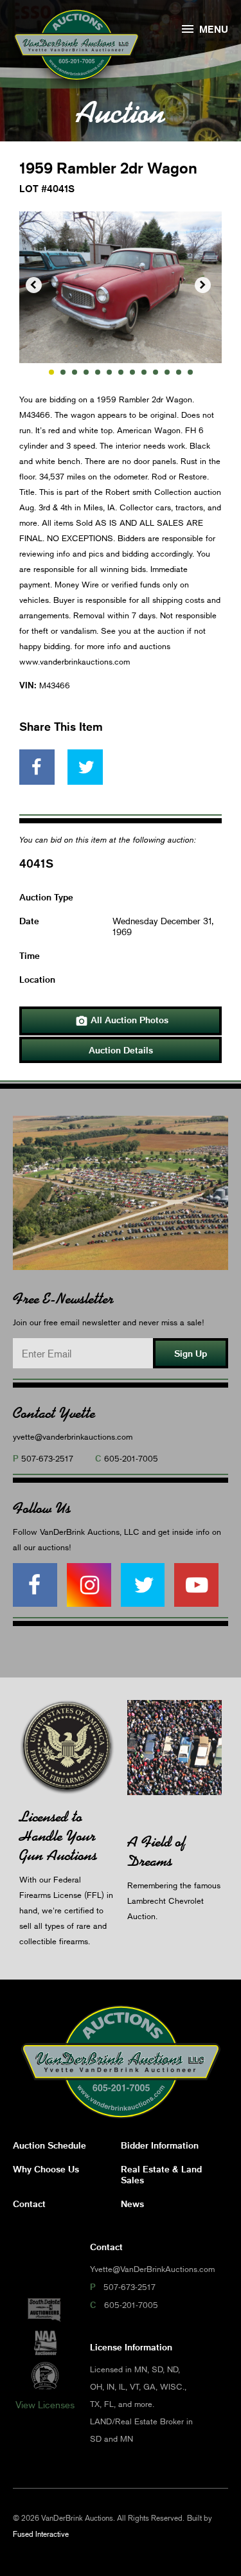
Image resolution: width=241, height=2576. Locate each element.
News (132, 2204)
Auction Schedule (49, 2145)
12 (179, 372)
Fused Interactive (41, 2534)
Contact (29, 2204)
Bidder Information (160, 2145)
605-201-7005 (131, 1458)
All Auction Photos (122, 1021)
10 (156, 372)
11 (167, 372)
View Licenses (45, 2404)
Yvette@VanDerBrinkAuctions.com (152, 2269)
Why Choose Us (46, 2169)
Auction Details (121, 1050)
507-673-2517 (47, 1458)
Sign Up (191, 1353)
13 (190, 372)
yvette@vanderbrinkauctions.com (73, 1436)
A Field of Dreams (156, 1851)
